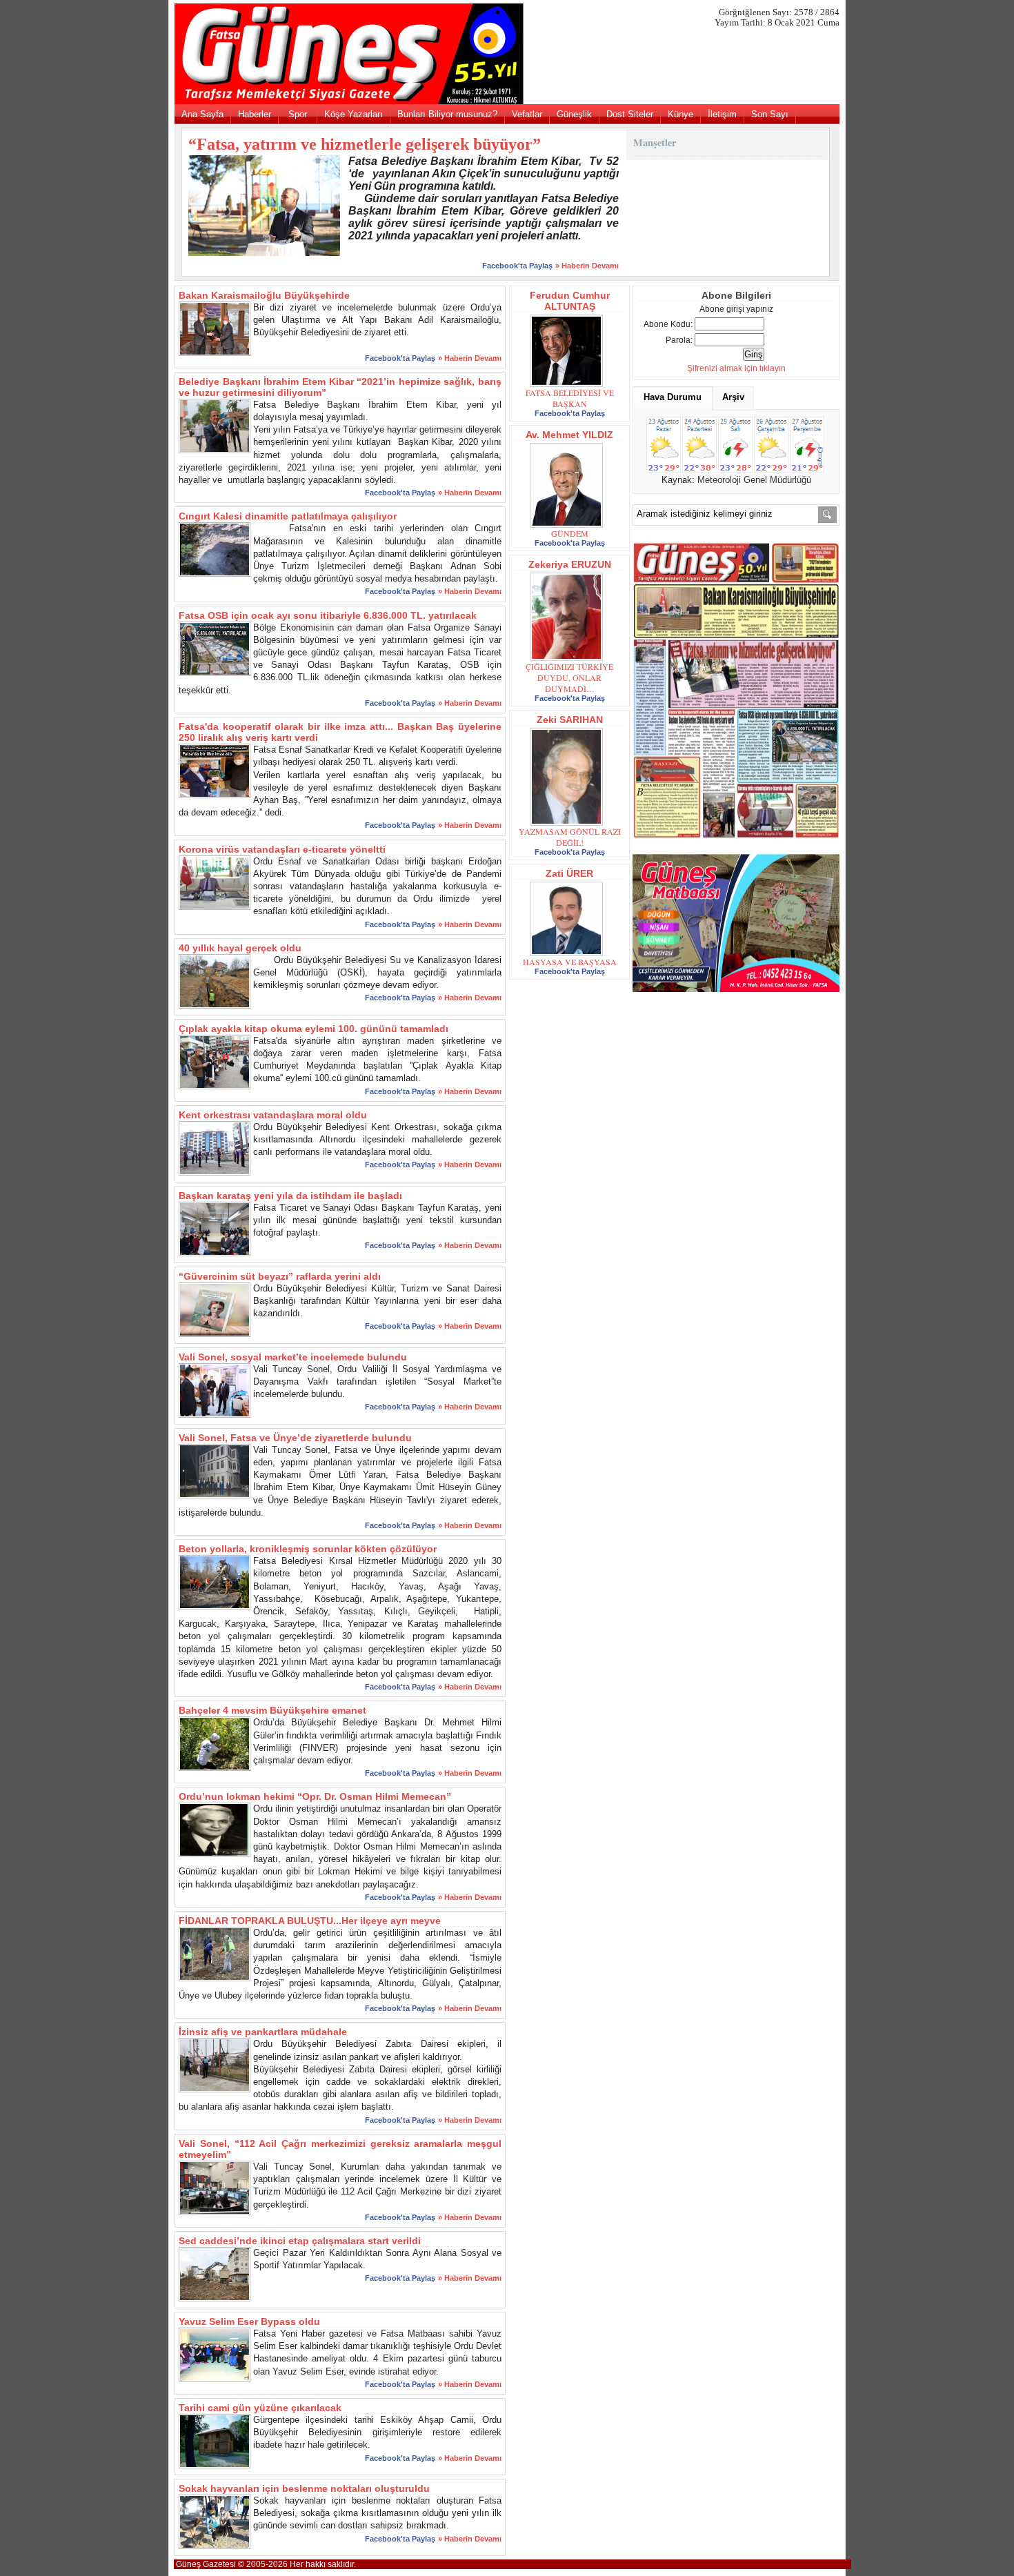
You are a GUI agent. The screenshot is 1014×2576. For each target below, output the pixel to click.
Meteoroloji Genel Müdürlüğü (754, 480)
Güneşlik (574, 114)
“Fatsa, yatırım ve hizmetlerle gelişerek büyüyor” (365, 144)
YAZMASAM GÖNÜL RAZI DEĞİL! (570, 837)
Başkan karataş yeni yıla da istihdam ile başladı (290, 1196)
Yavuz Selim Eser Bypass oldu (249, 2321)
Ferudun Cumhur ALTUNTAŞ (570, 301)
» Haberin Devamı (587, 266)
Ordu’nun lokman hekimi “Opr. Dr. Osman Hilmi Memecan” (315, 1796)
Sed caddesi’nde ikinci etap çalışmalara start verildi (300, 2241)
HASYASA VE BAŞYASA (570, 962)
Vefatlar (527, 114)
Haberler (255, 114)
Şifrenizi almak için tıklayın (736, 368)
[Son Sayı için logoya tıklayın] (507, 101)
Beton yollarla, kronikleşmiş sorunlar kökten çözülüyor (308, 1549)
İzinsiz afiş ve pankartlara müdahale (263, 2032)
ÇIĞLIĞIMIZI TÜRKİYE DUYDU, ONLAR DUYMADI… (569, 677)
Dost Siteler (630, 114)
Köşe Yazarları (354, 114)
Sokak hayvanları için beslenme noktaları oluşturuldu (304, 2488)
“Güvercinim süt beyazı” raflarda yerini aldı (280, 1276)
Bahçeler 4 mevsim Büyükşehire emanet (272, 1710)
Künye (680, 114)
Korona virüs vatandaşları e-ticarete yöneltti (282, 849)
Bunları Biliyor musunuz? (447, 114)
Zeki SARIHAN (570, 720)
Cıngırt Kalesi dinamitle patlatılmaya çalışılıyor (288, 516)
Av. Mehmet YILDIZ (569, 435)
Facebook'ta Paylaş (517, 266)
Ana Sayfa (202, 114)
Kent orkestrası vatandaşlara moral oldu (273, 1115)
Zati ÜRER (569, 873)
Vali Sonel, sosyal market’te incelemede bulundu (293, 1357)
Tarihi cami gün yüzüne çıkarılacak (260, 2408)
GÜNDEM (570, 533)
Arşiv (733, 397)
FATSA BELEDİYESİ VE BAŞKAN (570, 398)
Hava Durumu (673, 397)
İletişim (722, 114)
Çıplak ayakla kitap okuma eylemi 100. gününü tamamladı (314, 1029)
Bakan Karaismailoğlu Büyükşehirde (264, 295)
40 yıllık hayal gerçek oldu (240, 948)
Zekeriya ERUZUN (570, 564)
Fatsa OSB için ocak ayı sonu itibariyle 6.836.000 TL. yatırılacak (328, 615)
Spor (298, 114)
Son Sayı (770, 114)
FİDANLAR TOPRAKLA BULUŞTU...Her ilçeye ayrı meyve (310, 1921)
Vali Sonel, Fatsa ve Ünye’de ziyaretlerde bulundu (295, 1438)
